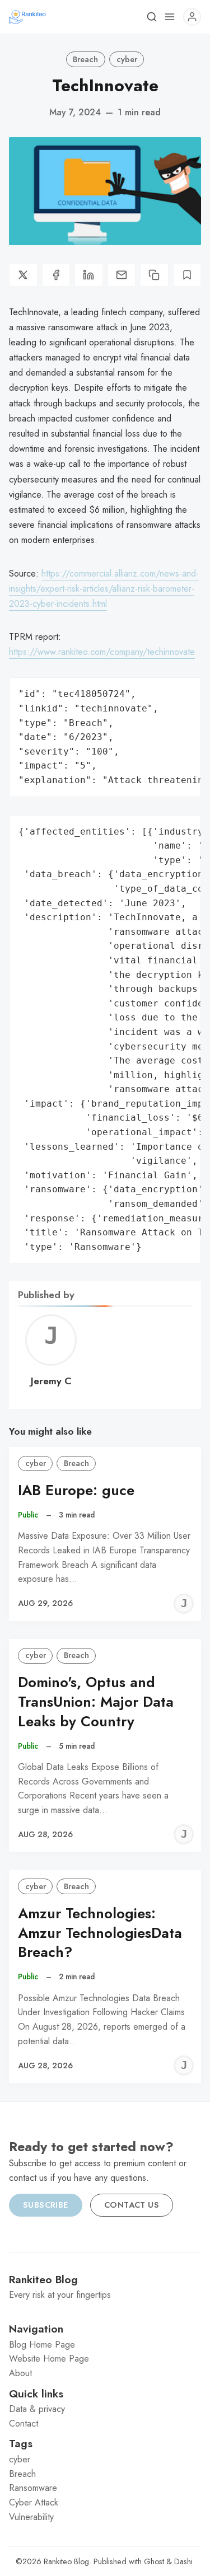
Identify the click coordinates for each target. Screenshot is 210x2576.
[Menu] (170, 17)
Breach (85, 59)
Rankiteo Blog (66, 2561)
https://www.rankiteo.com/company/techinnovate (102, 652)
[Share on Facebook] (56, 275)
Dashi (183, 2561)
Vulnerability (31, 2517)
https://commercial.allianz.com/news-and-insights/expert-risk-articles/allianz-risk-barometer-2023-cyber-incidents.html (104, 589)
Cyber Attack (34, 2502)
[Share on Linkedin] (89, 275)
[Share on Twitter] (23, 275)
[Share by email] (122, 275)
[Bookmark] (187, 275)
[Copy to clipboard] (154, 275)
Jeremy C (51, 1381)
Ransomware (33, 2488)
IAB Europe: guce (76, 1490)
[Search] (152, 17)
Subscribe (46, 2205)
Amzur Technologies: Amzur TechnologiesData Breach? (100, 1933)
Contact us (132, 2205)
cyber (127, 59)
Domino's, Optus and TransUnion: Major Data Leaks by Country (96, 1702)
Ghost (154, 2561)
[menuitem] (105, 2345)
